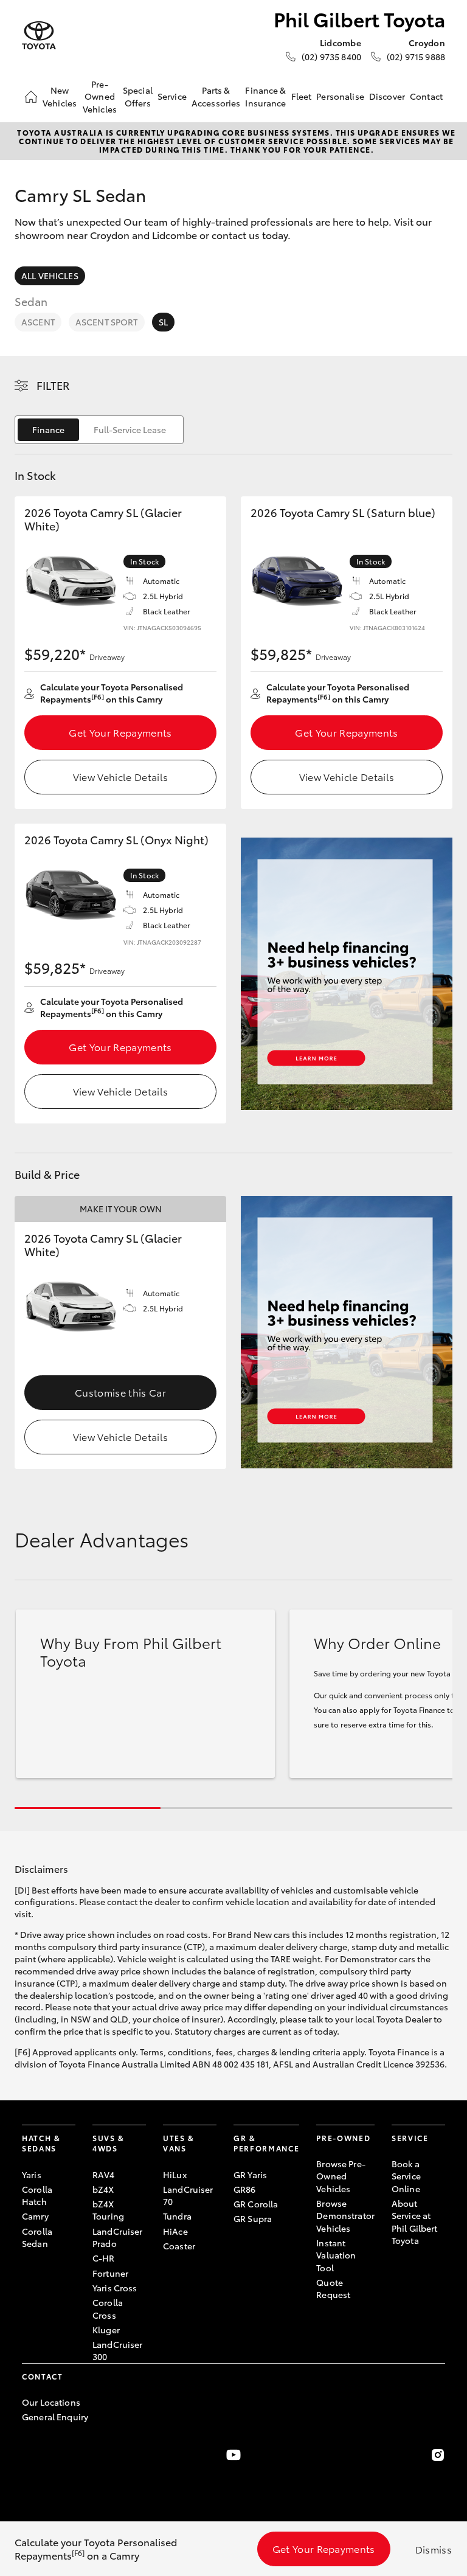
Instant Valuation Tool (336, 2255)
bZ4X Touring (108, 2210)
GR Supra (253, 2218)
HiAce (175, 2231)
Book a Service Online (406, 2176)
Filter (53, 385)
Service (172, 96)
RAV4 (104, 2175)
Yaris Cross (115, 2288)
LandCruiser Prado (118, 2237)
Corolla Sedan (37, 2237)
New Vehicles (60, 96)
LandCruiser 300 (118, 2350)
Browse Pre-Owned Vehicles (341, 2176)
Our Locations (51, 2402)
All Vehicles (50, 276)
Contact (426, 96)
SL (163, 322)
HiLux (175, 2175)
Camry (35, 2216)
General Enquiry (55, 2417)
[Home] (31, 97)
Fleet (302, 96)
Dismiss (434, 2549)
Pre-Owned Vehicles (100, 96)
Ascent (38, 322)
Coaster (179, 2246)
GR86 (245, 2189)
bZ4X (103, 2189)
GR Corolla (256, 2204)
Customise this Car (120, 1392)
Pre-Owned (343, 2138)
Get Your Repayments (120, 732)
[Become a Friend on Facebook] (29, 2455)
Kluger (106, 2330)
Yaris (32, 2175)
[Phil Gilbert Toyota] (39, 36)
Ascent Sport (107, 322)
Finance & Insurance (265, 96)
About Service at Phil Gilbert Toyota (415, 2222)
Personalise (340, 96)
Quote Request (333, 2288)
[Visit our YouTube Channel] (233, 2455)
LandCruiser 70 (188, 2195)
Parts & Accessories (216, 96)
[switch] (99, 430)
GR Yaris (250, 2175)
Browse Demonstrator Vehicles (345, 2216)
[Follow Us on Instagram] (438, 2455)
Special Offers (138, 96)
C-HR (104, 2258)
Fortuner (110, 2273)
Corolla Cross (108, 2308)
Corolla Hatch (37, 2195)
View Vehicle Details (120, 776)
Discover (387, 96)
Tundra (177, 2216)
